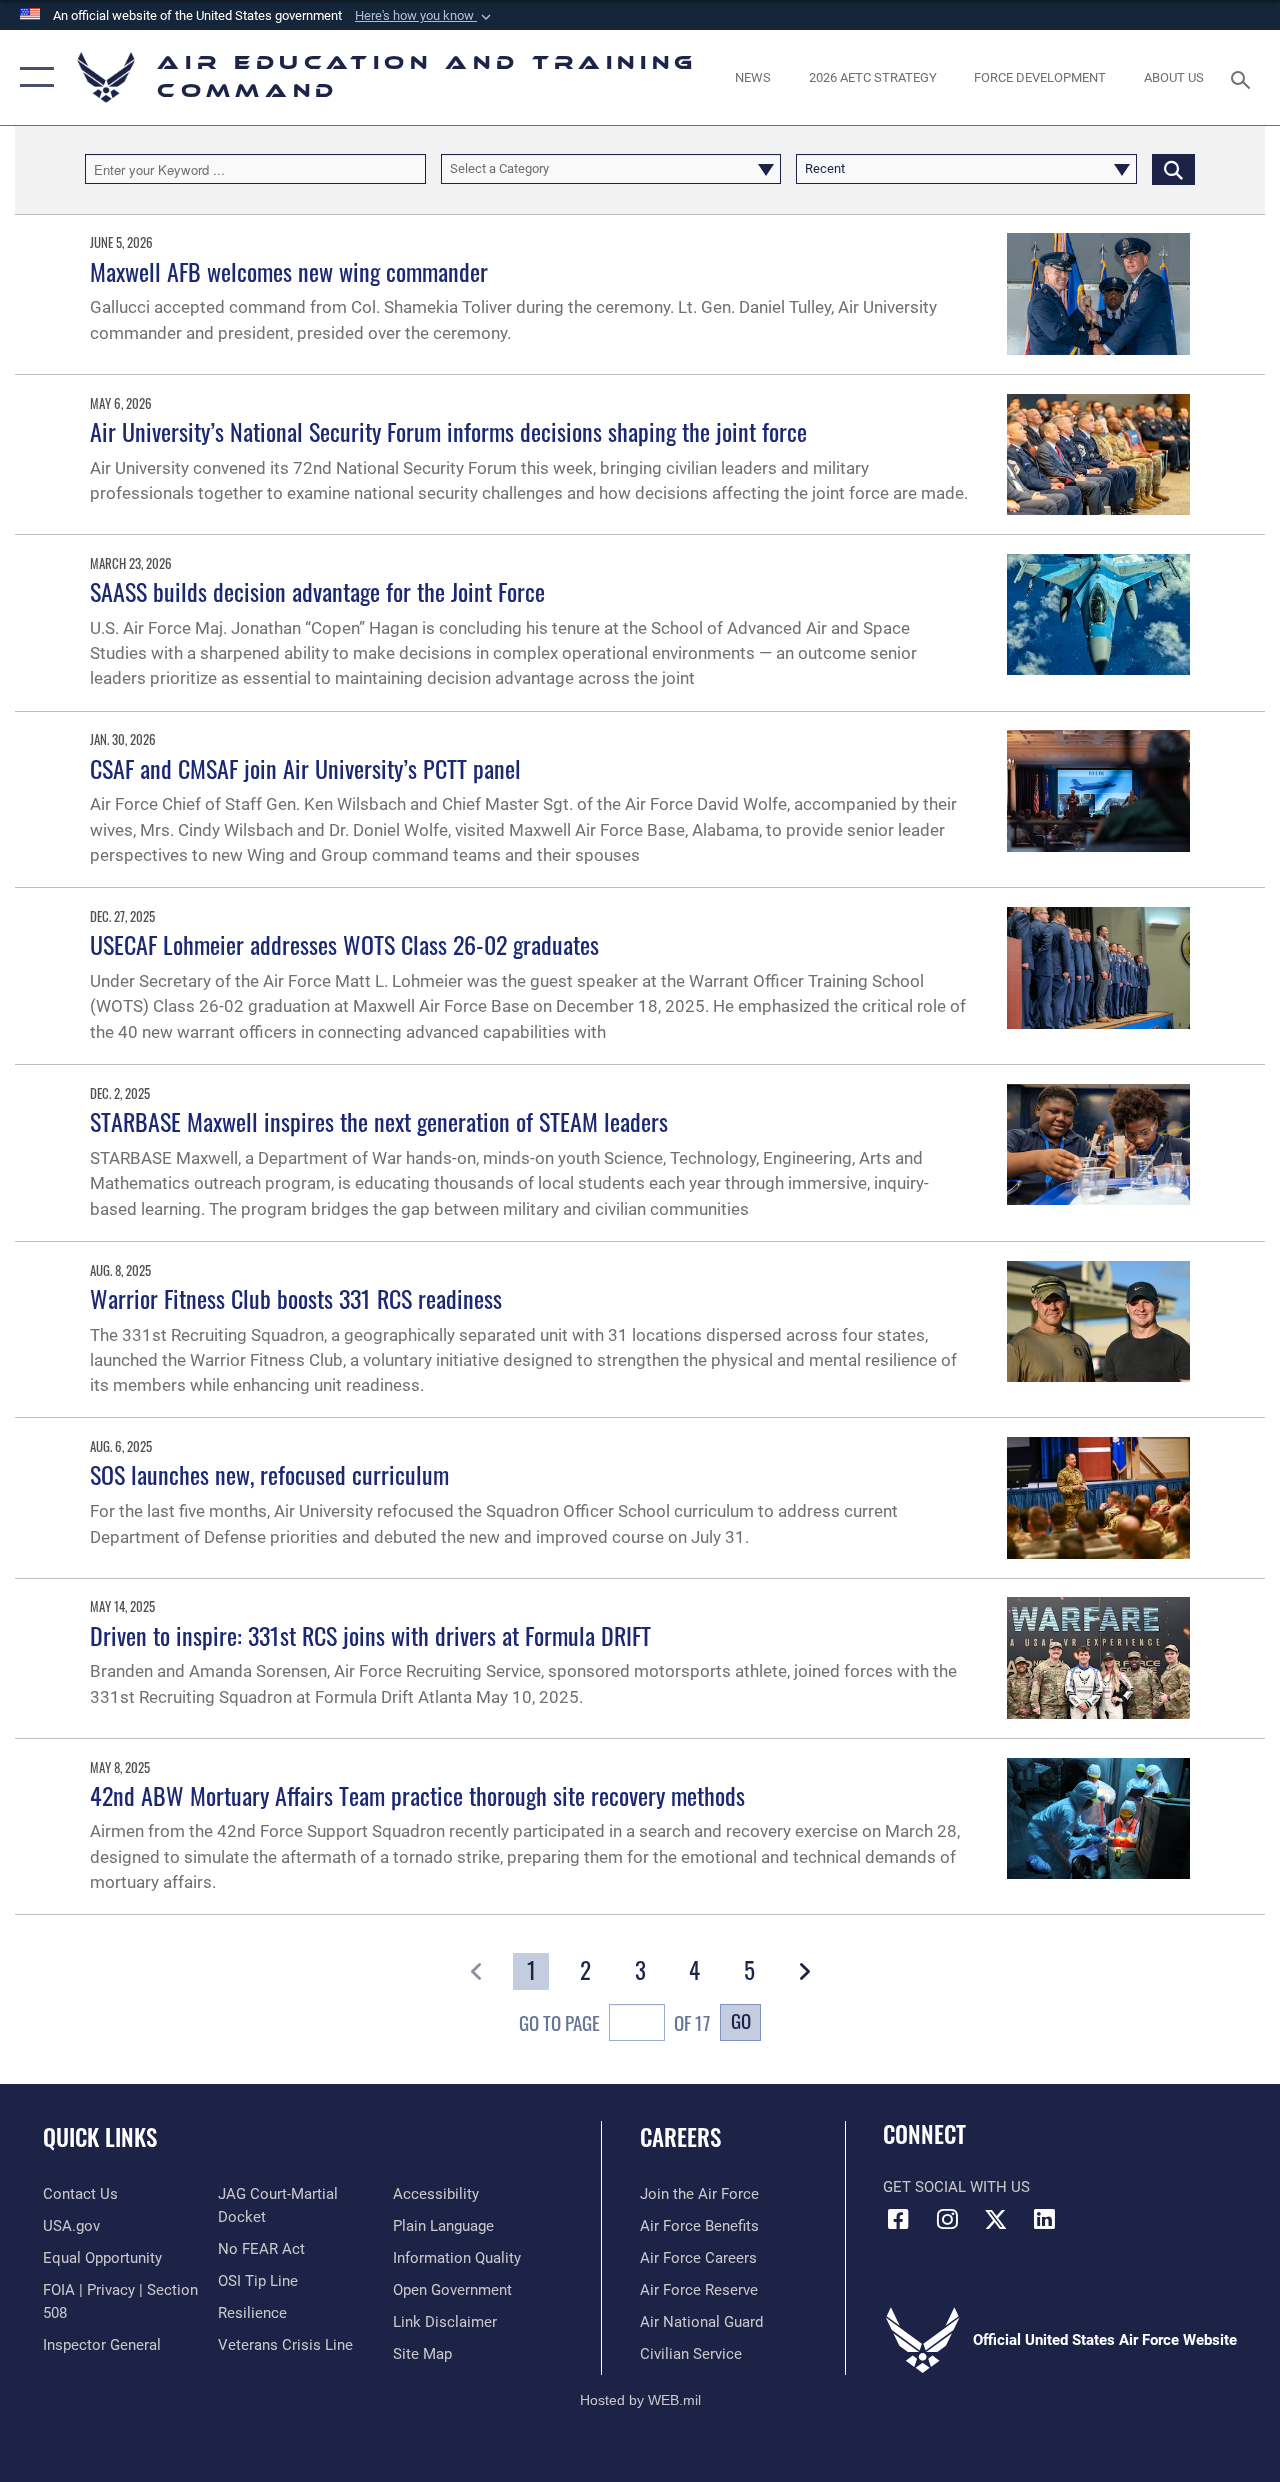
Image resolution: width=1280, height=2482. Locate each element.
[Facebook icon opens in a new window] (898, 2219)
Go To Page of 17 (614, 2022)
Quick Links (100, 2137)
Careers (680, 2137)
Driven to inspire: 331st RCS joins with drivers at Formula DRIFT (370, 1635)
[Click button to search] (1173, 169)
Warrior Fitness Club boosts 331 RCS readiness (296, 1298)
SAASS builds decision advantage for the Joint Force (317, 591)
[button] (425, 16)
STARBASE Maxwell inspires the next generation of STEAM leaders (379, 1121)
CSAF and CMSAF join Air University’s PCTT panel (305, 768)
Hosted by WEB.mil (640, 2400)
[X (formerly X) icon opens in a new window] (996, 2219)
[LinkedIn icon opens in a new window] (1045, 2219)
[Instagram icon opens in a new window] (947, 2219)
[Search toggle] (1244, 77)
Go (741, 2020)
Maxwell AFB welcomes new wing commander (289, 271)
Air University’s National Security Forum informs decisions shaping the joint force (448, 431)
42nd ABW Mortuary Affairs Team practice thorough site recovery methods (417, 1795)
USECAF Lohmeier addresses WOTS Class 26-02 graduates (344, 944)
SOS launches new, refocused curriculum (269, 1474)
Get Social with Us (956, 2187)
